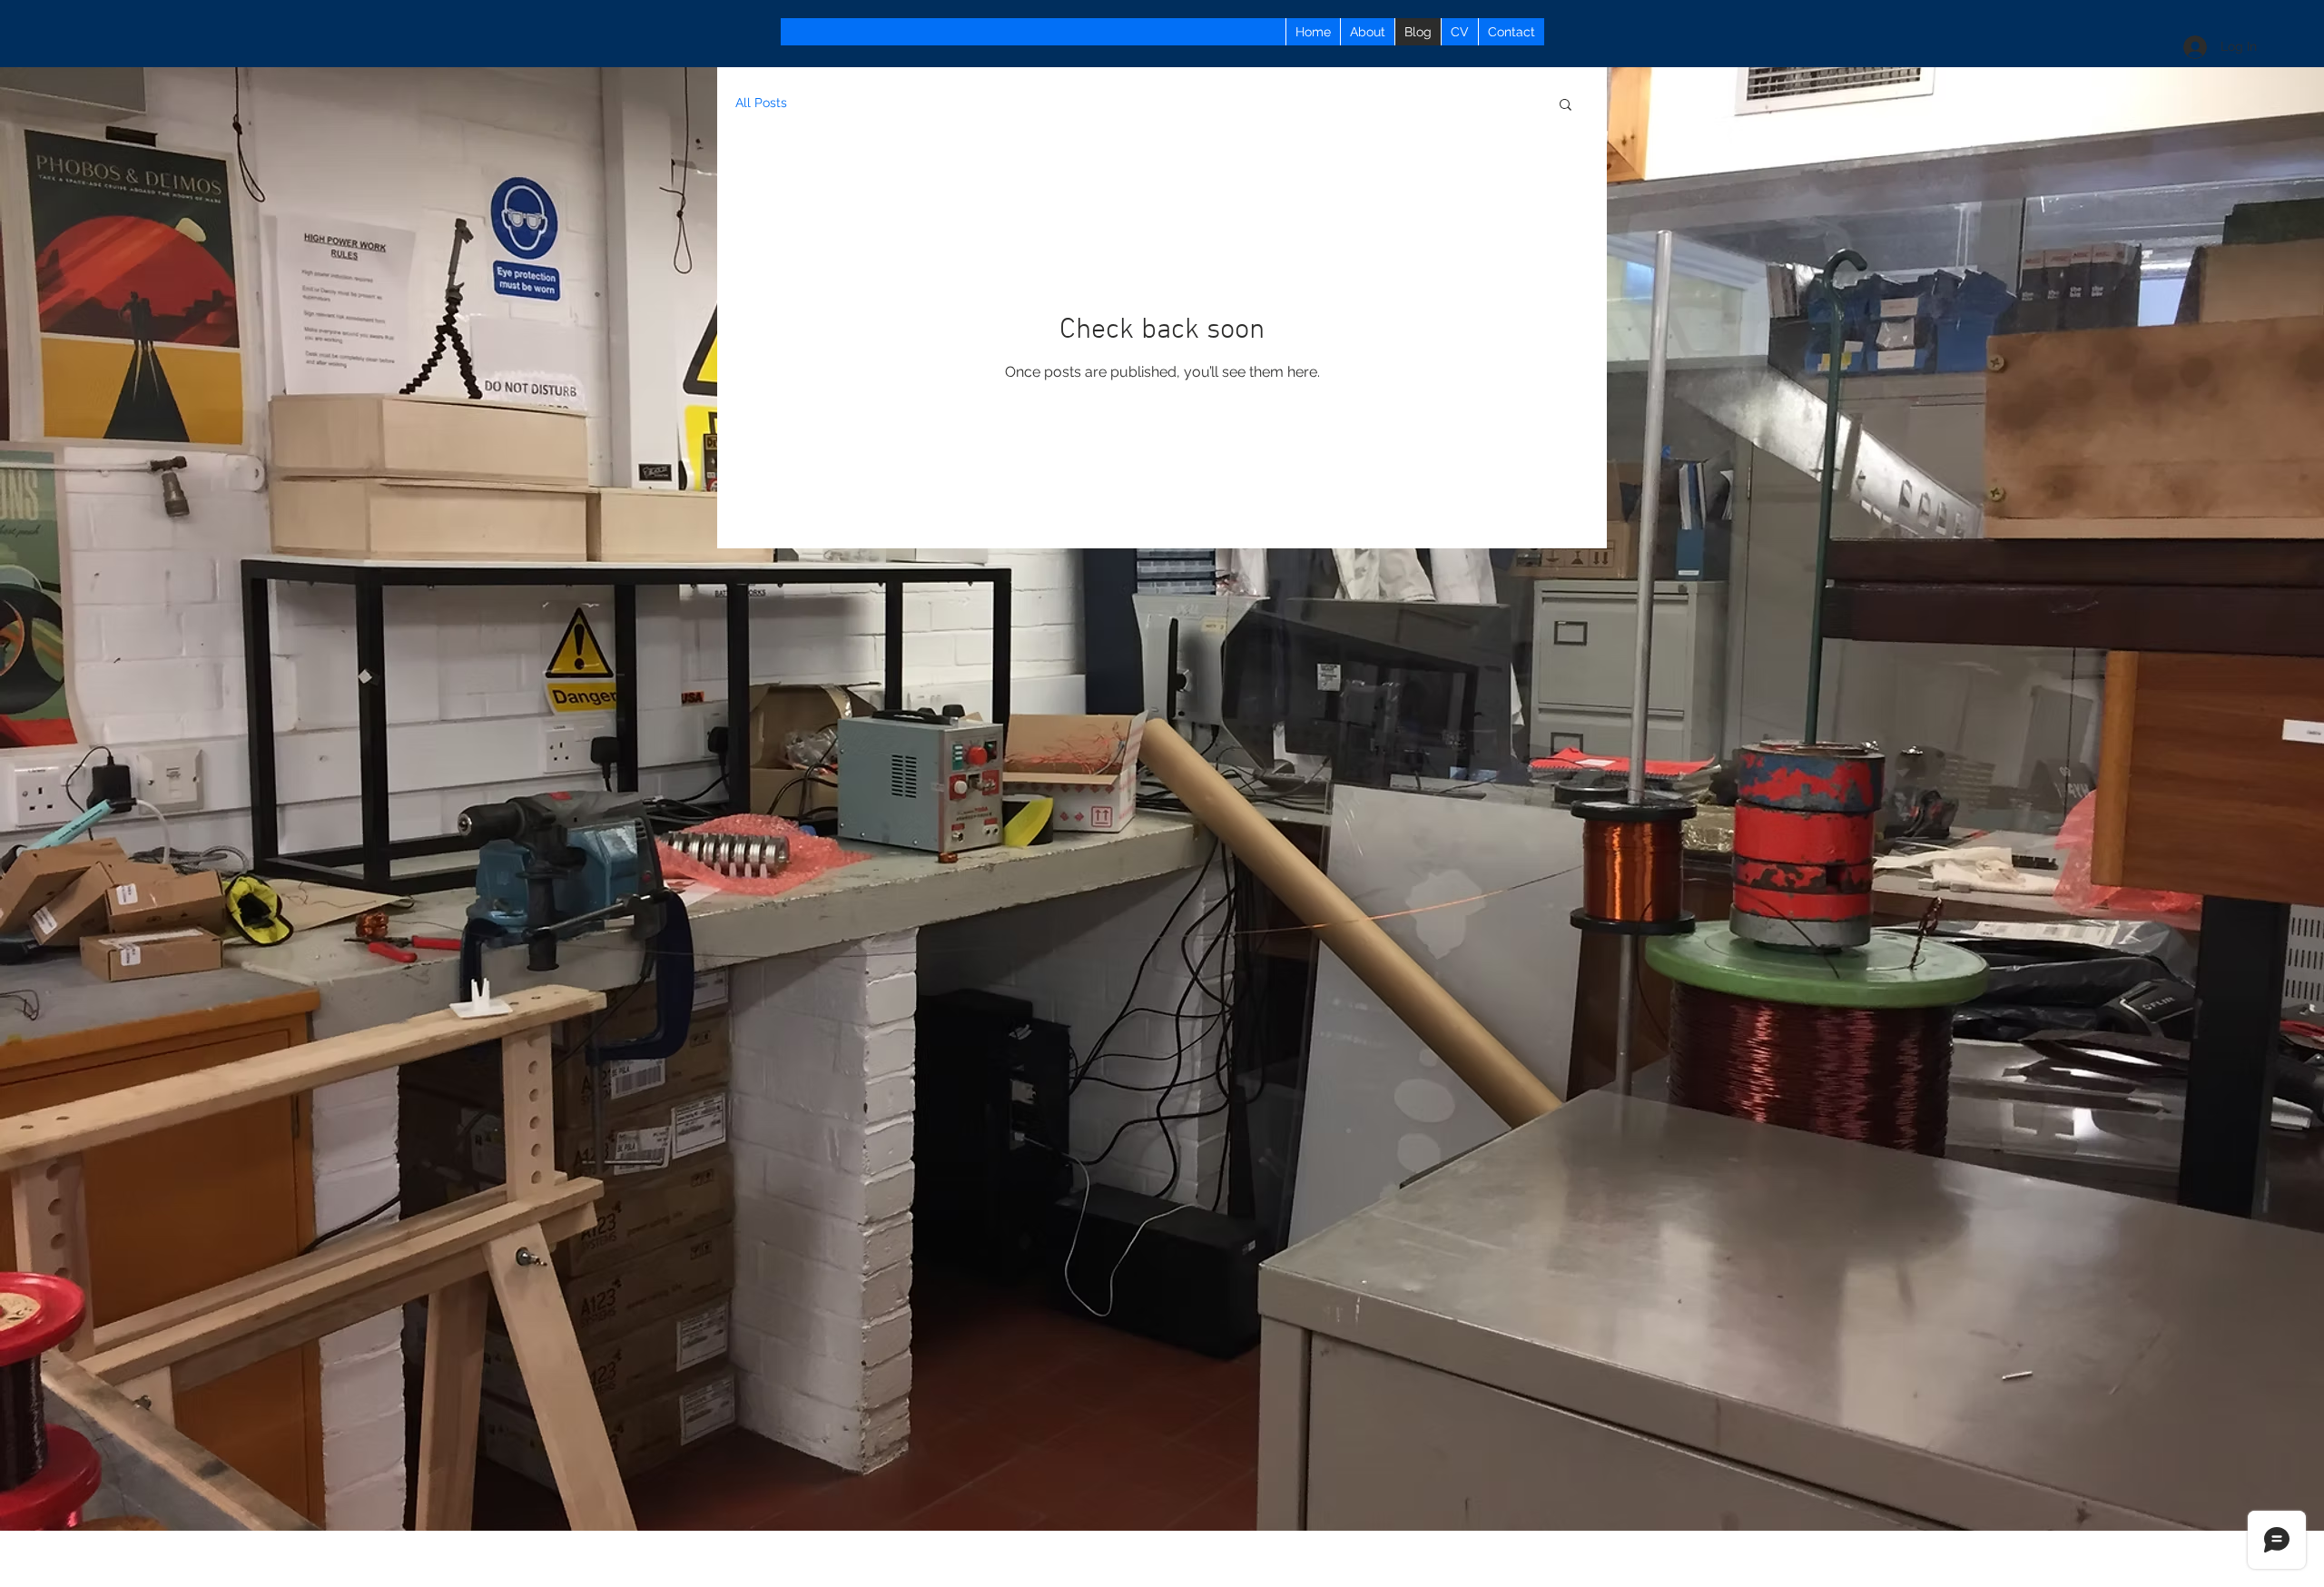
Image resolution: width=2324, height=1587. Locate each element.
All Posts (761, 103)
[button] (1566, 106)
